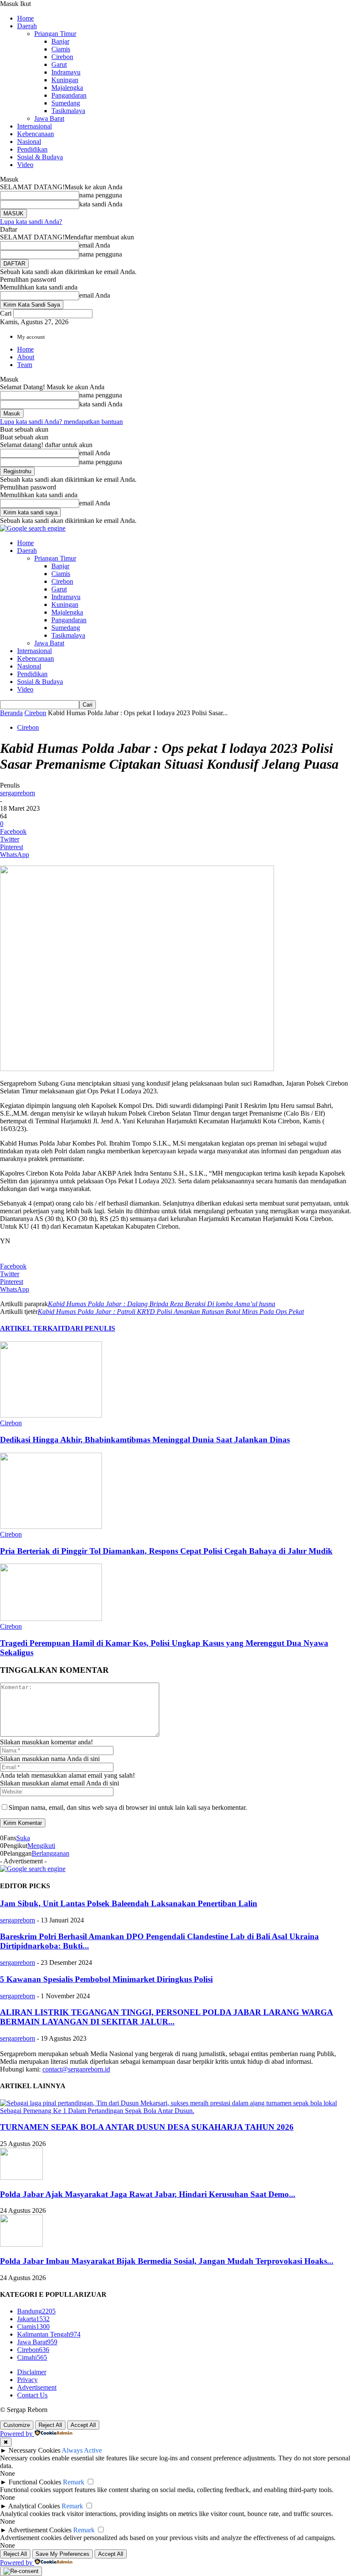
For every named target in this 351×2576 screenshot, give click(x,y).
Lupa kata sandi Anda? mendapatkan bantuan (61, 422)
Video (25, 165)
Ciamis (61, 49)
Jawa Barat (49, 118)
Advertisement (37, 2387)
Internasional (34, 126)
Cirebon (62, 57)
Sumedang (66, 103)
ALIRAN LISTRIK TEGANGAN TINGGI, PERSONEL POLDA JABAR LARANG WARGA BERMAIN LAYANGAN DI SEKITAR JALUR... (167, 2017)
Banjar (60, 41)
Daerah (27, 26)
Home (25, 18)
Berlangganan (51, 1853)
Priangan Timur (55, 34)
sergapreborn (18, 793)
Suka (23, 1838)
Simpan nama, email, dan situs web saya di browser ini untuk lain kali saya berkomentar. (128, 1807)
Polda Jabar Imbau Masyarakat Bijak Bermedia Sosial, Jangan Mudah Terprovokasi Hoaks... (167, 2261)
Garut (59, 64)
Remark (74, 2482)
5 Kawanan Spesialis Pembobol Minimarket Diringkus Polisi (106, 1979)
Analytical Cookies (34, 2506)
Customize (17, 2425)
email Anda (95, 245)
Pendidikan (32, 149)
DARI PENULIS (90, 1328)
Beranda (11, 713)
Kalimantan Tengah (49, 2334)
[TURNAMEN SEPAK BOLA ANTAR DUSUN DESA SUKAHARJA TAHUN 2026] (175, 2111)
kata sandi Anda (101, 204)
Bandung (36, 2311)
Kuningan (65, 80)
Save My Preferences (62, 2554)
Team (25, 365)
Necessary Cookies (34, 2450)
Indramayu (66, 72)
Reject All (50, 2425)
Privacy (27, 2380)
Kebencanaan (36, 134)
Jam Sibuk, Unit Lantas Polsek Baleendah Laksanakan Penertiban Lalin (129, 1903)
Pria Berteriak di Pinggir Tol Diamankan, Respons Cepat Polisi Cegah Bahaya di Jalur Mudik (166, 1551)
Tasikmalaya (68, 111)
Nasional (29, 142)
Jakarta (33, 2319)
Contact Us (32, 2395)
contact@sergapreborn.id (76, 2069)
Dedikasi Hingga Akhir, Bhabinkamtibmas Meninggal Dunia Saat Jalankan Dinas (145, 1440)
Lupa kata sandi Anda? (31, 222)
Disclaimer (32, 2372)
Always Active (82, 2450)
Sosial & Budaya (40, 157)
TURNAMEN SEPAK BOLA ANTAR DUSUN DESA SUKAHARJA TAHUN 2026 (147, 2127)
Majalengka (67, 88)
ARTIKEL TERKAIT (33, 1328)
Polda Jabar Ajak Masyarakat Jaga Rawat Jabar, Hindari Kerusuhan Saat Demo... (148, 2194)
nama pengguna (101, 195)
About (26, 357)
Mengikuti (41, 1846)
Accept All (83, 2425)
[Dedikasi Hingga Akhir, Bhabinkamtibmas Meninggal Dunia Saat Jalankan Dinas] (51, 1415)
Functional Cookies (35, 2482)
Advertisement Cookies (40, 2530)
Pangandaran (69, 95)
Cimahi (32, 2357)
